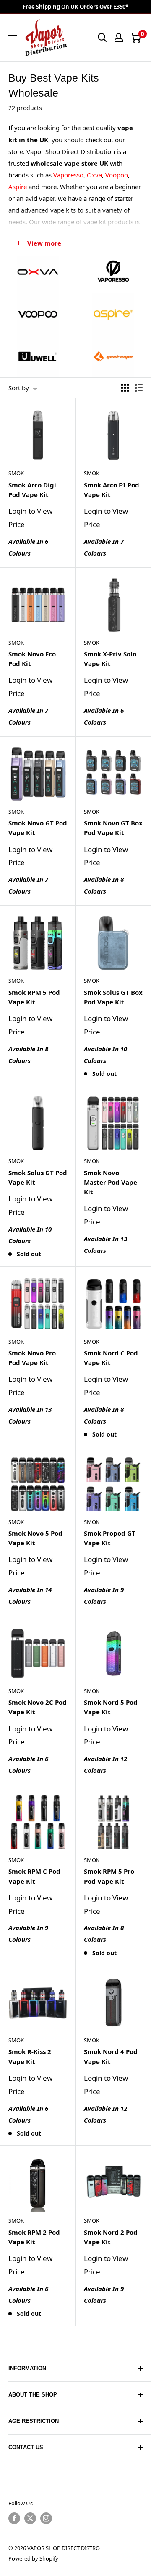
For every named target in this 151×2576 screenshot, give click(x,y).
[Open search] (102, 38)
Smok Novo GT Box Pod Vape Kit (113, 828)
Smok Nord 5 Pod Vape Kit (111, 1707)
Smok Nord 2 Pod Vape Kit (111, 2237)
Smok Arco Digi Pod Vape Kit (32, 490)
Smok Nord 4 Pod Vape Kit (111, 2056)
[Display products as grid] (125, 388)
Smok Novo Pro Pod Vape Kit (32, 1358)
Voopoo (117, 175)
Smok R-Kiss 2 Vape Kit (30, 2056)
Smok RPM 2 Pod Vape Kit (34, 2237)
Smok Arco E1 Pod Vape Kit (112, 490)
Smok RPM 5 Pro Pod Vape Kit (109, 1876)
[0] (136, 38)
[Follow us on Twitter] (30, 2518)
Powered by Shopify (33, 2558)
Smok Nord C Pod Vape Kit (111, 1358)
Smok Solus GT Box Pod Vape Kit (113, 997)
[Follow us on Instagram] (46, 2518)
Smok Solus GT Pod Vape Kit (38, 1177)
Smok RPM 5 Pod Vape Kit (34, 997)
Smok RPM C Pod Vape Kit (34, 1876)
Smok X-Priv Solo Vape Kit (110, 659)
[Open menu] (13, 38)
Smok (16, 473)
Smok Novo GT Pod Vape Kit (38, 828)
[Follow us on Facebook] (14, 2518)
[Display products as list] (139, 388)
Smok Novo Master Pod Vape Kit (111, 1182)
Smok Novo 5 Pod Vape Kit (35, 1538)
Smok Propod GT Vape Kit (110, 1538)
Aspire (18, 187)
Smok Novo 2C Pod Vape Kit (38, 1707)
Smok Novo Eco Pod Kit (32, 659)
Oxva (94, 175)
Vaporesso (68, 175)
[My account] (119, 38)
